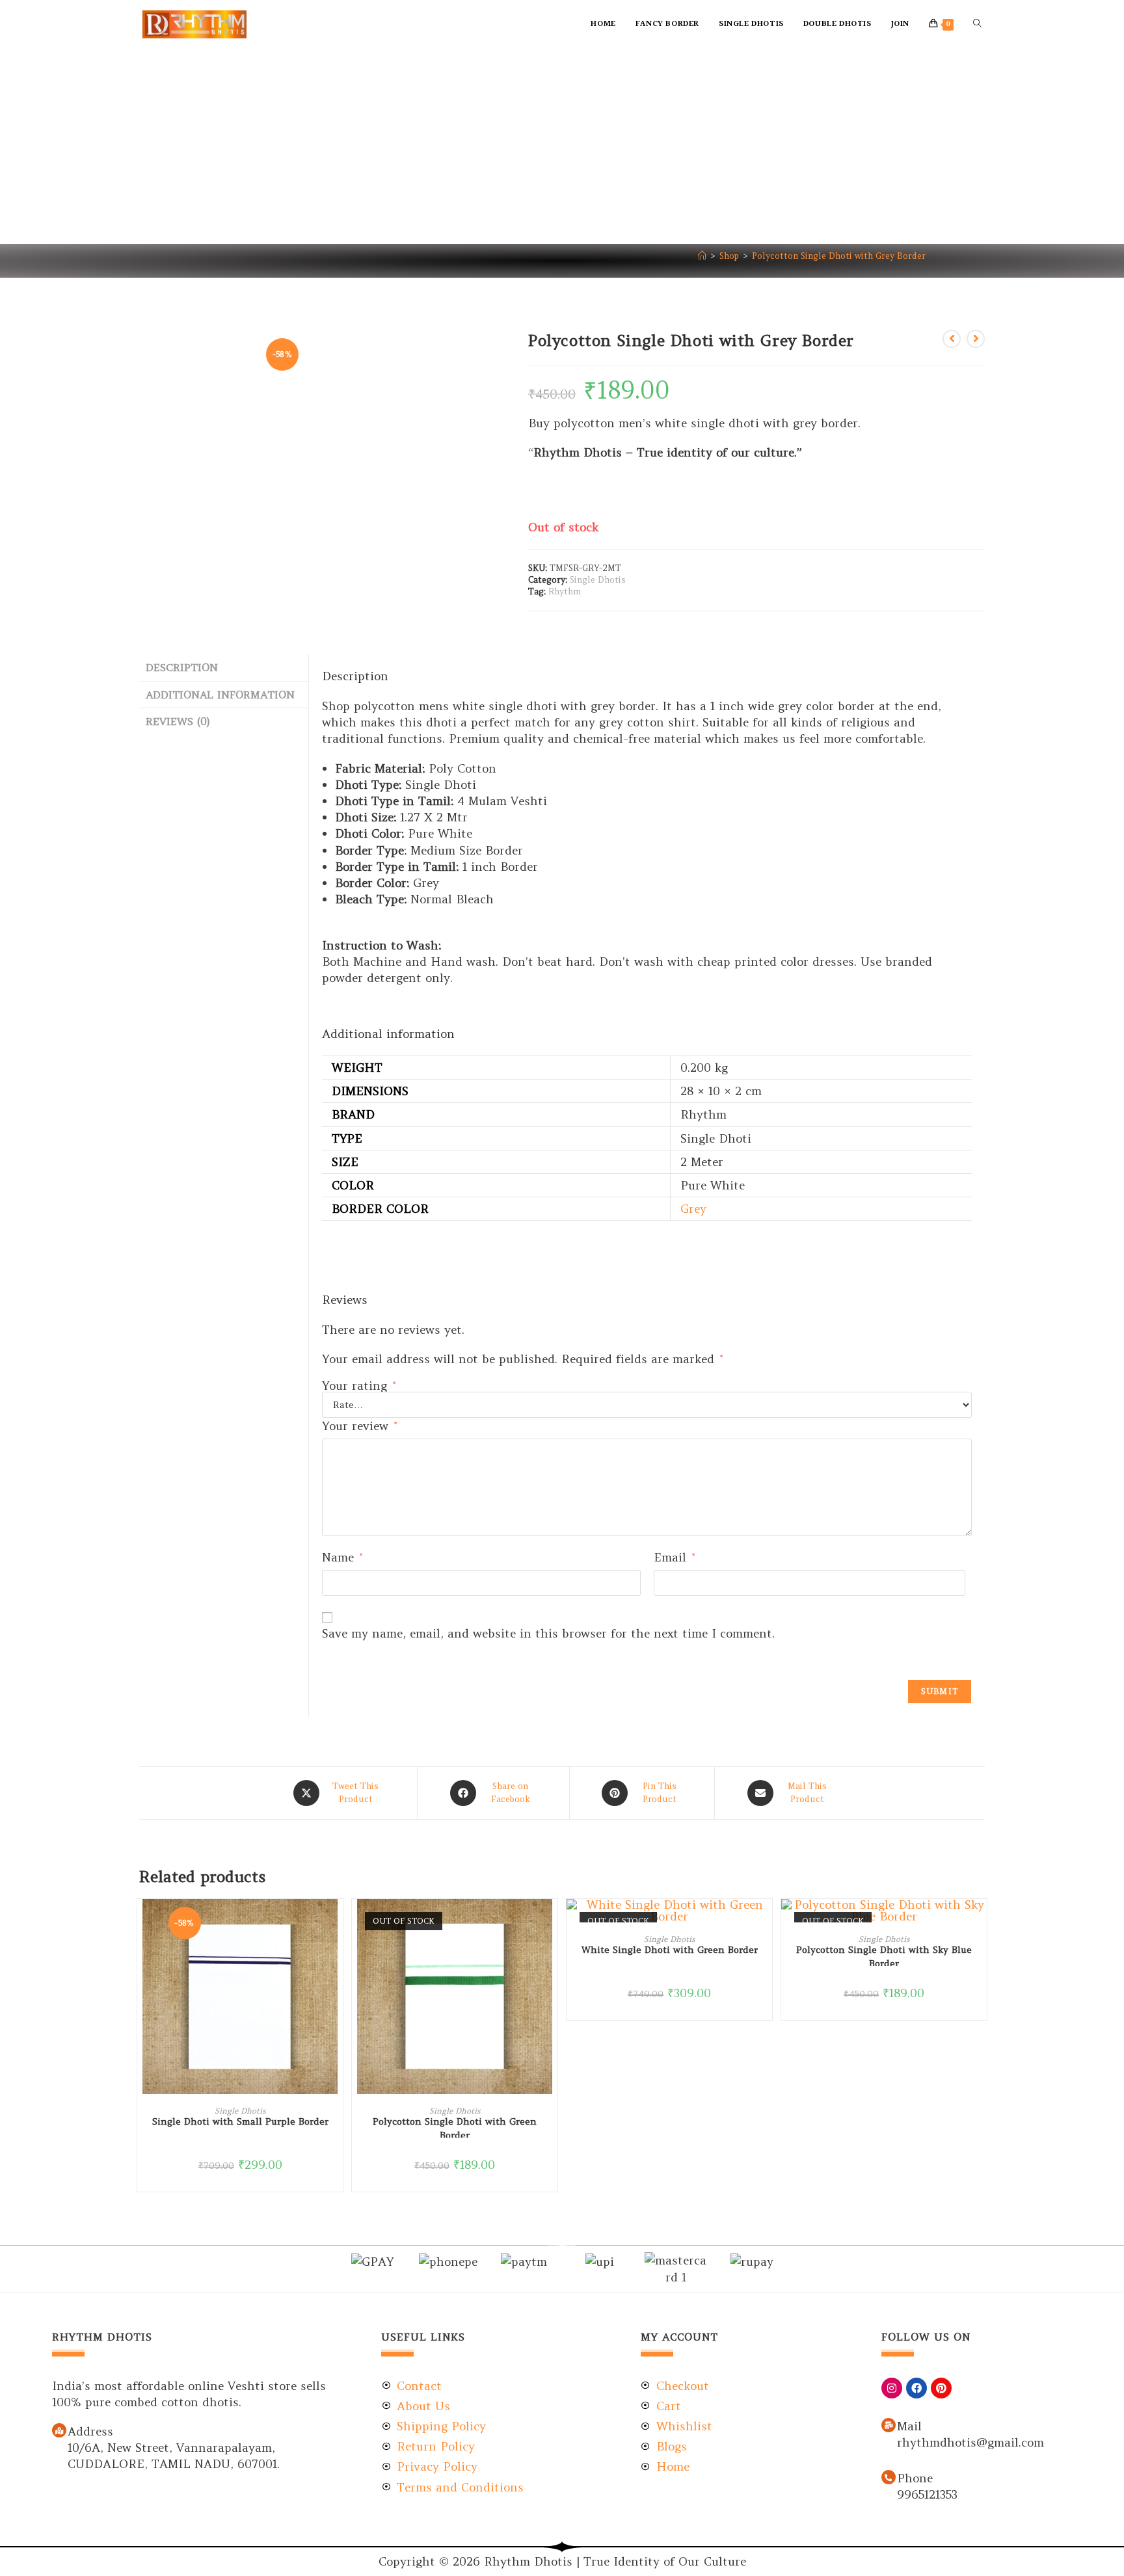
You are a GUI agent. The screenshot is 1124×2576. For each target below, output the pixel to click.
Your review (359, 1426)
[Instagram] (892, 2388)
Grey (693, 1209)
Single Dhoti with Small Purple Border (240, 2121)
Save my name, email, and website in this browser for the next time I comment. (548, 1633)
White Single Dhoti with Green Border (670, 1950)
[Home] (702, 256)
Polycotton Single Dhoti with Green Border (455, 2127)
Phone (915, 2478)
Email (674, 1557)
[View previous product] (952, 339)
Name (342, 1557)
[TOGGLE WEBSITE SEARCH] (977, 24)
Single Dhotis (598, 580)
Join (900, 24)
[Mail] (889, 2425)
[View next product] (976, 339)
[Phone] (889, 2477)
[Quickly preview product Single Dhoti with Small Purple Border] (336, 1922)
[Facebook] (917, 2388)
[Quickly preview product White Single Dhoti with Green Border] (766, 1922)
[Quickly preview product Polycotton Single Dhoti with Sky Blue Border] (980, 1922)
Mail (909, 2426)
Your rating (359, 1386)
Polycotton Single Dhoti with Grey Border (839, 256)
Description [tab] (182, 667)
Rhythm (565, 591)
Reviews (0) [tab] (178, 721)
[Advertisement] (562, 146)
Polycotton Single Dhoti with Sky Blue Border (884, 1955)
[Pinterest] (941, 2388)
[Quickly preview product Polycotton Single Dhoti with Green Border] (551, 1922)
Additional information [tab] (220, 695)
